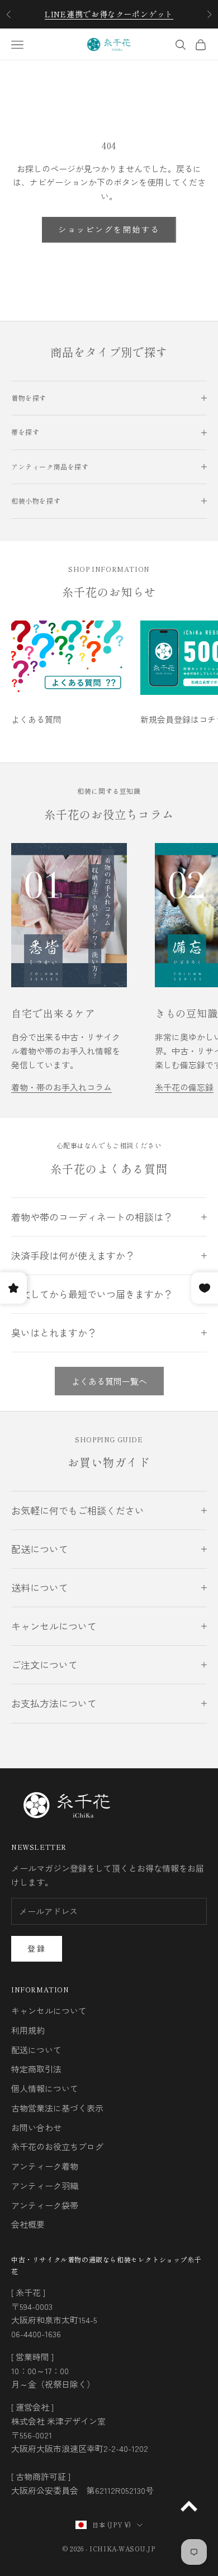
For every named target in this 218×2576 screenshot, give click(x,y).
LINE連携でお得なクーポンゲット (109, 14)
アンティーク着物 (45, 2166)
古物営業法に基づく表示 (57, 2108)
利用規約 (28, 2030)
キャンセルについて (49, 2011)
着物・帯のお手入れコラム (61, 1087)
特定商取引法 (36, 2069)
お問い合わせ (36, 2127)
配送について (36, 2050)
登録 (37, 1948)
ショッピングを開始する (109, 229)
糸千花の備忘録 (184, 1087)
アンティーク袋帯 (45, 2205)
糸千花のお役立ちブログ (57, 2146)
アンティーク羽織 (45, 2186)
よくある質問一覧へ (109, 1381)
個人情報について (45, 2088)
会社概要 (28, 2224)
